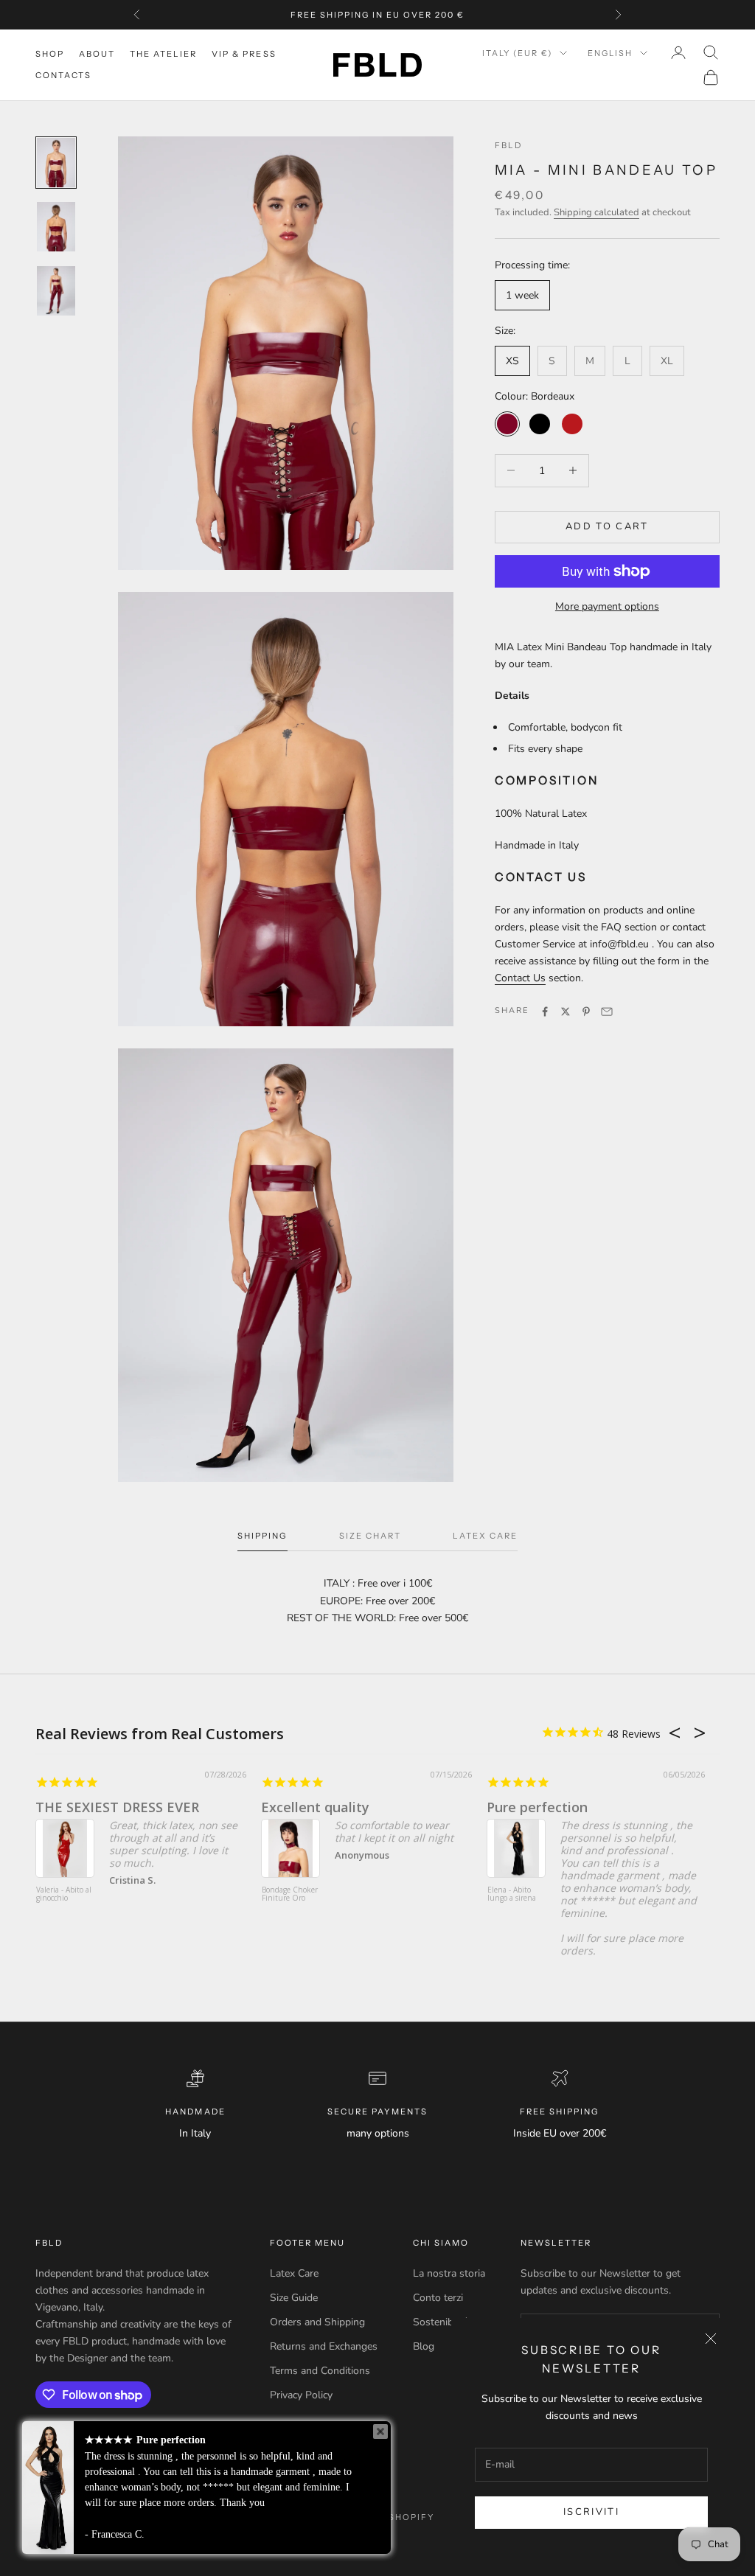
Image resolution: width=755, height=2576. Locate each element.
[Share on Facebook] (545, 1012)
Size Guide (294, 2298)
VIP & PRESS (244, 54)
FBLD (508, 145)
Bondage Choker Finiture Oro (290, 1894)
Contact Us (520, 978)
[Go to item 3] (56, 291)
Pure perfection (537, 1807)
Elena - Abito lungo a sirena (512, 1894)
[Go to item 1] (56, 163)
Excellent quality (315, 1807)
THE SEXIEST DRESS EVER (117, 1807)
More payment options (607, 606)
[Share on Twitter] (566, 1012)
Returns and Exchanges (324, 2346)
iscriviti (591, 2512)
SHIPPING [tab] (262, 1536)
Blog (424, 2346)
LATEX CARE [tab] (485, 1536)
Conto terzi (438, 2298)
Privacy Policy (301, 2395)
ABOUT (97, 54)
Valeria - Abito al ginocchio (64, 1894)
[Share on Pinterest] (586, 1012)
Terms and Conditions (320, 2371)
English (610, 53)
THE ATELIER (163, 54)
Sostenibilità (441, 2322)
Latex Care (294, 2273)
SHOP (50, 54)
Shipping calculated (596, 212)
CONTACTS (63, 75)
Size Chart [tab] (370, 1536)
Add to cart (607, 526)
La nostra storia (449, 2273)
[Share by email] (607, 1012)
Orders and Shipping (317, 2322)
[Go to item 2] (56, 227)
